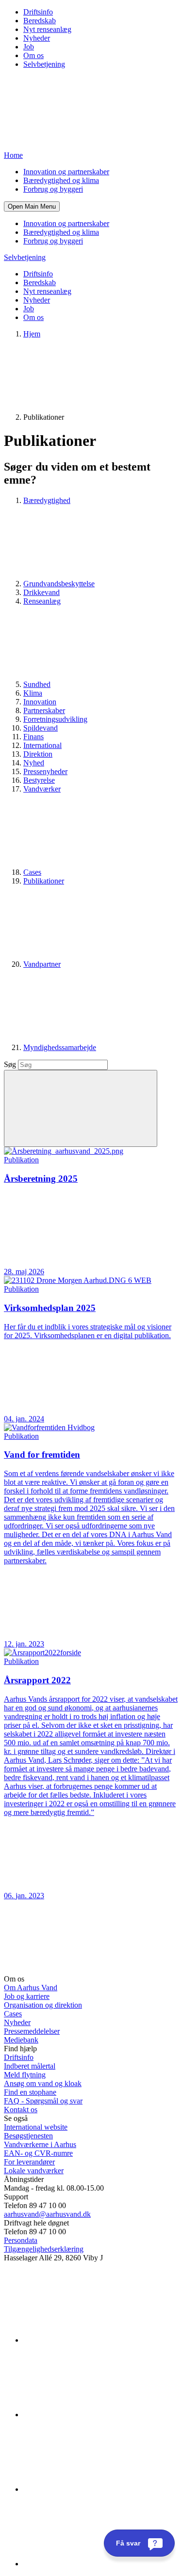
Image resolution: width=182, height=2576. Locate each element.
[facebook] (96, 2415)
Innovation (40, 702)
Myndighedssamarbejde (60, 1047)
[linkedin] (96, 2340)
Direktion (38, 754)
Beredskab (40, 21)
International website (36, 2127)
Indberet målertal (30, 2066)
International (42, 745)
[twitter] (96, 2489)
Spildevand (41, 728)
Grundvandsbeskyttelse (59, 584)
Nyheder (37, 38)
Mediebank (21, 2040)
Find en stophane (30, 2092)
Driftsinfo (38, 12)
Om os (33, 55)
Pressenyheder (45, 771)
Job (29, 47)
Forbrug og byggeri (53, 189)
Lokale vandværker (34, 2171)
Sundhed (37, 684)
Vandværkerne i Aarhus (40, 2144)
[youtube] (96, 2564)
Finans (33, 737)
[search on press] (81, 1108)
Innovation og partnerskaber (66, 172)
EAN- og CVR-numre (38, 2153)
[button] (32, 206)
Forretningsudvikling (55, 719)
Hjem (32, 334)
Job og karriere (27, 1996)
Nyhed (34, 763)
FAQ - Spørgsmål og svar (43, 2101)
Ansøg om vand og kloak (43, 2083)
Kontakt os (21, 2110)
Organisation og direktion (43, 2005)
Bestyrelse (39, 780)
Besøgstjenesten (28, 2136)
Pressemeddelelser (32, 2031)
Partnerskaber (44, 710)
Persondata (21, 2240)
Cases (32, 872)
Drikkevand (41, 592)
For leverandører (29, 2162)
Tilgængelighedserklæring (44, 2249)
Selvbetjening (44, 64)
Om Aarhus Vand (31, 1988)
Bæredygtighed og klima (61, 180)
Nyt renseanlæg (47, 29)
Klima (33, 693)
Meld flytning (25, 2075)
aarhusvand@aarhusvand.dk (47, 2214)
